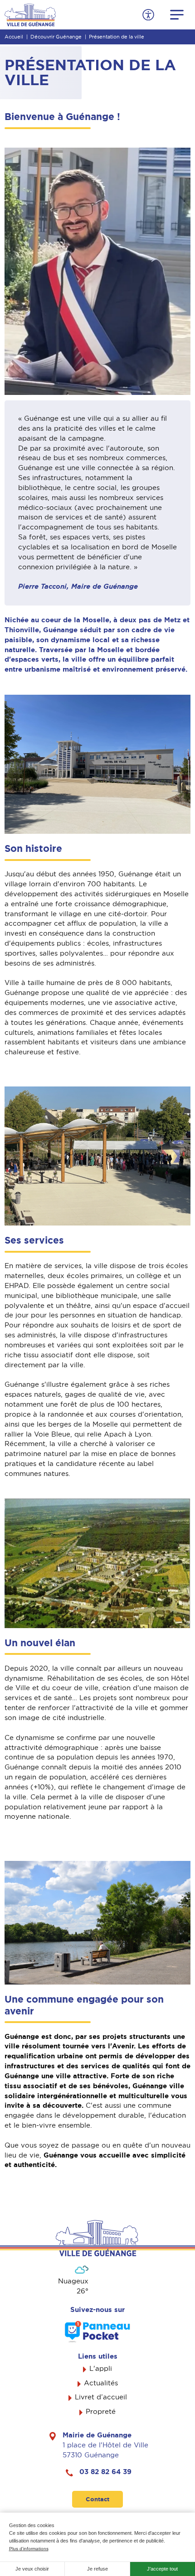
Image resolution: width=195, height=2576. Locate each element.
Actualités (101, 2383)
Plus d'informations (29, 2549)
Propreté (101, 2412)
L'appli (101, 2369)
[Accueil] (30, 14)
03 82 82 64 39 (105, 2472)
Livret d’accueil (101, 2397)
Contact (97, 2499)
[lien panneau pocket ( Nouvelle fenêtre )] (97, 2332)
